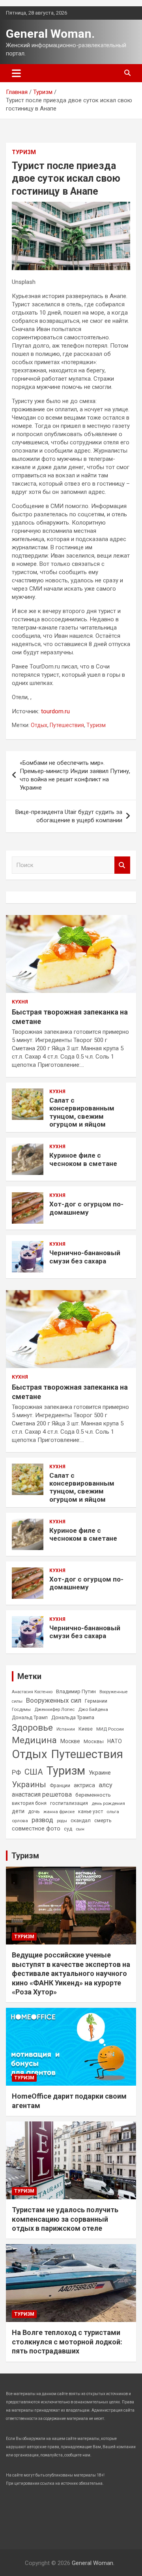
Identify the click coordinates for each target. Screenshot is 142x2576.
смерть (103, 1820)
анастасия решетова (42, 1794)
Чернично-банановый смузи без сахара (85, 1257)
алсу (106, 1785)
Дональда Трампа (73, 1717)
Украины (29, 1784)
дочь (34, 1811)
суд (68, 1829)
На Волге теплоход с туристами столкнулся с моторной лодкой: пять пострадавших (67, 2342)
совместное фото (36, 1829)
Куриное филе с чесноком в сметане (83, 1159)
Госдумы (21, 1709)
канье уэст (91, 1812)
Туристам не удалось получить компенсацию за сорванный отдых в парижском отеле (65, 2219)
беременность (93, 1795)
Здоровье (32, 1728)
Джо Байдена (93, 1709)
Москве (70, 1741)
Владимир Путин (76, 1691)
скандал (81, 1820)
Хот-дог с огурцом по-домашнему (86, 1208)
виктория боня (29, 1803)
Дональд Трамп (30, 1718)
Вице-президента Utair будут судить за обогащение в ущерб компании (69, 816)
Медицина (34, 1740)
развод (42, 1820)
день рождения (108, 1803)
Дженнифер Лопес (54, 1709)
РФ (16, 1772)
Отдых (39, 725)
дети (18, 1811)
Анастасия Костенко (32, 1692)
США (34, 1772)
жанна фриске (59, 1812)
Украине (100, 1773)
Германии (96, 1701)
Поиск (122, 865)
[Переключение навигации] (16, 73)
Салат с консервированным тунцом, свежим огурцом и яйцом (82, 1112)
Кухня (20, 1002)
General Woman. (50, 34)
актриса (84, 1785)
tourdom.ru (55, 711)
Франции (60, 1786)
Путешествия (67, 725)
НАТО (115, 1741)
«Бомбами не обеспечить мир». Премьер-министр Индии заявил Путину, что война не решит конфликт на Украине (75, 775)
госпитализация (69, 1803)
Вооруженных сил (54, 1700)
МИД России (110, 1729)
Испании (66, 1729)
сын (80, 1829)
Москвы (94, 1741)
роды (62, 1821)
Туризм (24, 152)
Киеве (86, 1729)
